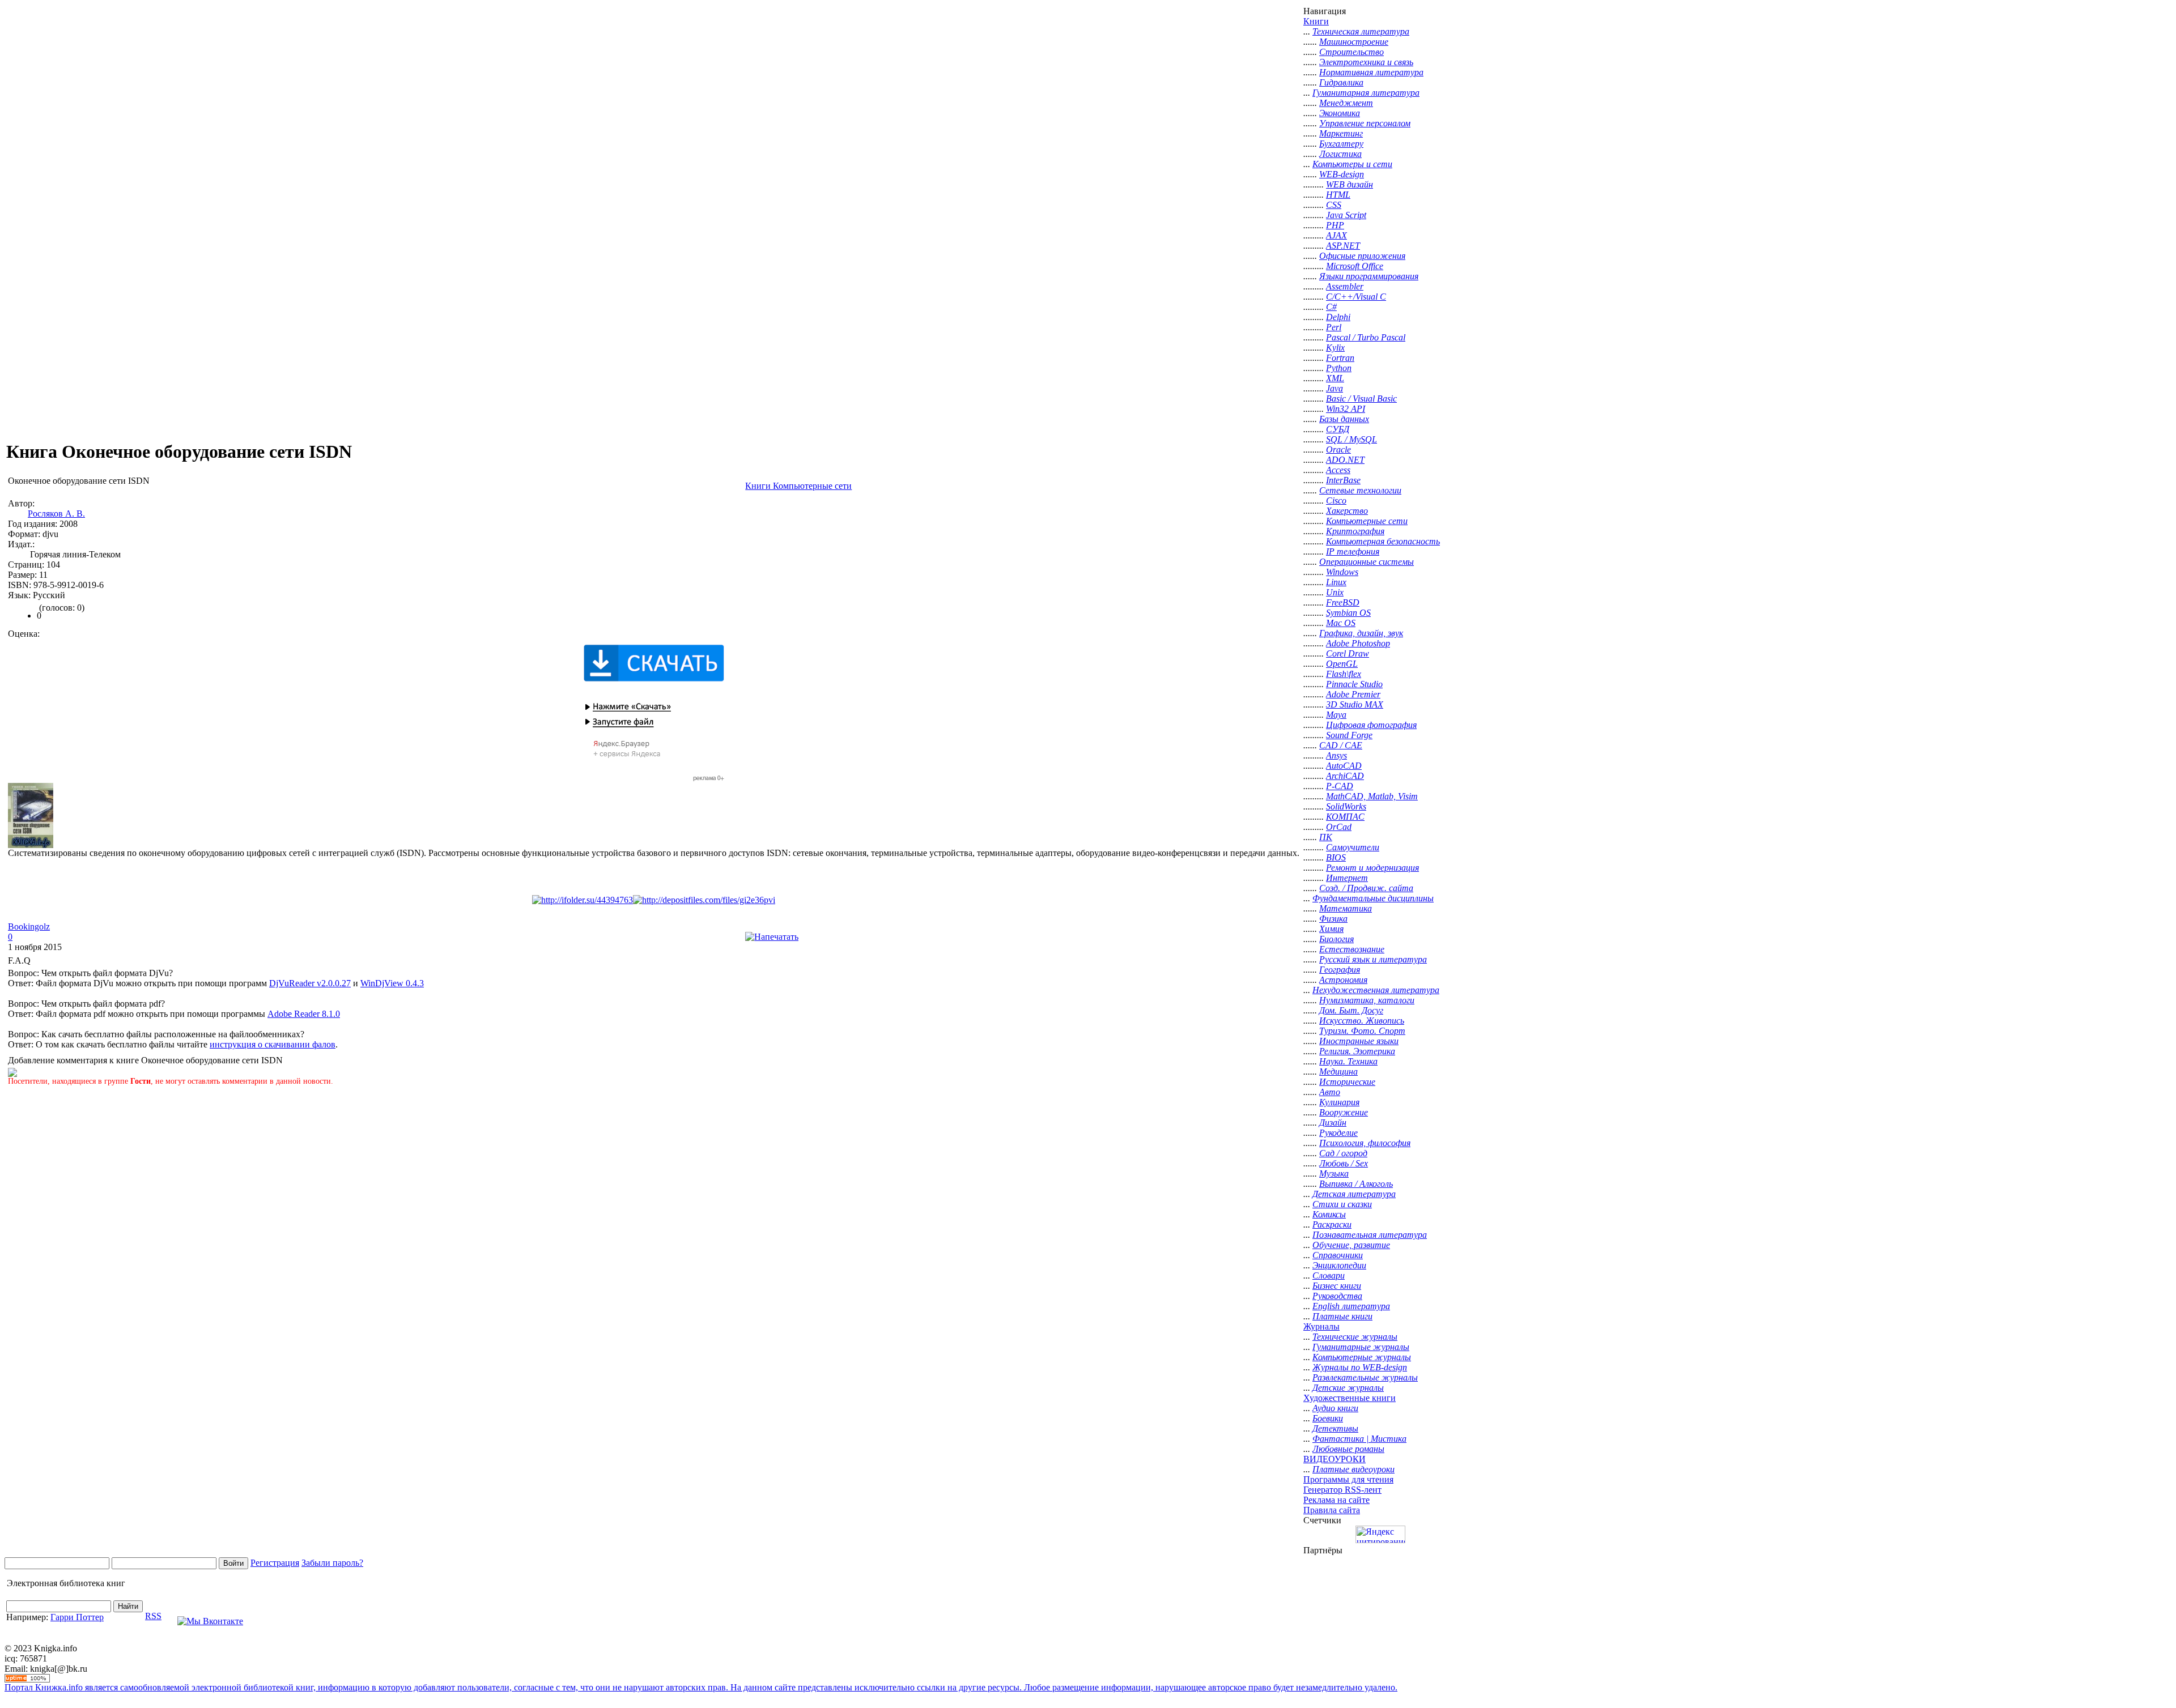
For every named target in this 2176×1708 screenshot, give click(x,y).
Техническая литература (1361, 31)
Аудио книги (1335, 1408)
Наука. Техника (1348, 1061)
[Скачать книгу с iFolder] (583, 900)
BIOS (1336, 857)
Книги (1316, 21)
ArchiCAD (1345, 776)
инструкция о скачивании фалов (273, 1044)
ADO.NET (1345, 460)
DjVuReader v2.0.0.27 (310, 983)
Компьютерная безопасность (1383, 541)
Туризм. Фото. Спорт (1362, 1031)
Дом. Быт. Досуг (1351, 1010)
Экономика (1340, 113)
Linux (1336, 582)
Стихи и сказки (1342, 1204)
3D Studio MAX (1355, 704)
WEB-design (1342, 174)
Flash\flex (1344, 674)
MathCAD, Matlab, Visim (1372, 796)
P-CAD (1340, 786)
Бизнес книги (1337, 1286)
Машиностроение (1354, 42)
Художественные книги (1350, 1398)
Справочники (1338, 1255)
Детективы (1335, 1428)
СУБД (1338, 429)
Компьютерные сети (1367, 521)
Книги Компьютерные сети (798, 486)
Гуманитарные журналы (1361, 1347)
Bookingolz (29, 927)
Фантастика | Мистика (1359, 1439)
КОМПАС (1345, 817)
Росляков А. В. (56, 514)
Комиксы (1329, 1214)
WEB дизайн (1350, 184)
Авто (1330, 1092)
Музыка (1334, 1174)
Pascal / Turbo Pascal (1366, 337)
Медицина (1338, 1072)
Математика (1346, 908)
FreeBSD (1343, 602)
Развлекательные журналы (1365, 1377)
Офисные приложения (1362, 256)
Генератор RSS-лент (1342, 1490)
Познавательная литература (1370, 1235)
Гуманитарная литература (1366, 93)
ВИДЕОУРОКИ (1334, 1459)
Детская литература (1354, 1194)
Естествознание (1352, 949)
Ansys (1336, 755)
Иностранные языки (1359, 1041)
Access (1338, 470)
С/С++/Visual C (1356, 297)
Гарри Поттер (77, 1617)
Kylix (1335, 348)
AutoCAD (1344, 766)
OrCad (1339, 827)
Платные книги (1342, 1316)
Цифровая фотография (1371, 725)
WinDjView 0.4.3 (392, 983)
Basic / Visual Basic (1361, 399)
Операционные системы (1367, 562)
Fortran (1340, 358)
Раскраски (1332, 1224)
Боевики (1328, 1418)
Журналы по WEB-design (1360, 1367)
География (1340, 970)
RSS (153, 1616)
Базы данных (1344, 419)
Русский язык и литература (1373, 959)
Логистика (1340, 154)
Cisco (1336, 501)
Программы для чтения (1348, 1479)
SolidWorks (1346, 806)
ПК (1326, 837)
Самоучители (1353, 847)
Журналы (1321, 1326)
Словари (1329, 1275)
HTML (1338, 195)
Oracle (1338, 450)
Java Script (1346, 215)
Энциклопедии (1339, 1265)
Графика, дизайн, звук (1361, 633)
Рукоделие (1338, 1133)
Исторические (1347, 1082)
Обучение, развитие (1351, 1245)
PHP (1335, 225)
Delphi (1338, 317)
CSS (1334, 205)
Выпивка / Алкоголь (1356, 1184)
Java (1334, 388)
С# (1331, 307)
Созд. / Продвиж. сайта (1366, 888)
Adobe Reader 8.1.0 (304, 1014)
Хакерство (1347, 511)
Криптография (1355, 531)
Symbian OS (1348, 613)
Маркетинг (1341, 133)
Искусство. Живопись (1362, 1021)
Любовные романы (1348, 1449)
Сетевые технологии (1360, 490)
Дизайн (1333, 1123)
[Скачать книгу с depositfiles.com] (704, 900)
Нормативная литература (1371, 72)
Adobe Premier (1353, 694)
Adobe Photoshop (1358, 643)
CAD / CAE (1341, 745)
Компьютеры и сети (1352, 164)
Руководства (1337, 1296)
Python (1339, 368)
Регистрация (275, 1563)
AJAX (1336, 235)
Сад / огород (1343, 1153)
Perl (1334, 327)
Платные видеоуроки (1353, 1469)
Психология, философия (1365, 1143)
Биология (1336, 939)
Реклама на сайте (1336, 1500)
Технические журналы (1355, 1337)
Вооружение (1344, 1112)
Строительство (1351, 52)
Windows (1342, 572)
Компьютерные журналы (1362, 1357)
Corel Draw (1348, 653)
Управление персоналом (1365, 123)
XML (1335, 378)
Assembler (1345, 286)
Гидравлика (1341, 82)
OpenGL (1342, 664)
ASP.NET (1343, 246)
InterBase (1343, 480)
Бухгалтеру (1341, 144)
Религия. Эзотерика (1357, 1051)
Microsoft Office (1355, 266)
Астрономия (1343, 980)
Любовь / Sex (1344, 1163)
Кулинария (1339, 1102)
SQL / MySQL (1351, 439)
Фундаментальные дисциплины (1373, 898)
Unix (1335, 592)
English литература (1351, 1306)
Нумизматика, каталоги (1367, 1000)
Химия (1331, 929)
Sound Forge (1349, 735)
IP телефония (1353, 551)
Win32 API (1346, 409)
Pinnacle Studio (1354, 684)
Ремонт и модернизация (1372, 868)
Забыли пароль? (332, 1563)
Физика (1333, 919)
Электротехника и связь (1366, 62)
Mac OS (1341, 623)
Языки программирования (1369, 276)
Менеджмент (1346, 103)
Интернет (1347, 878)
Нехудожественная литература (1376, 990)
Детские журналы (1348, 1388)
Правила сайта (1332, 1510)
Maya (1336, 715)
